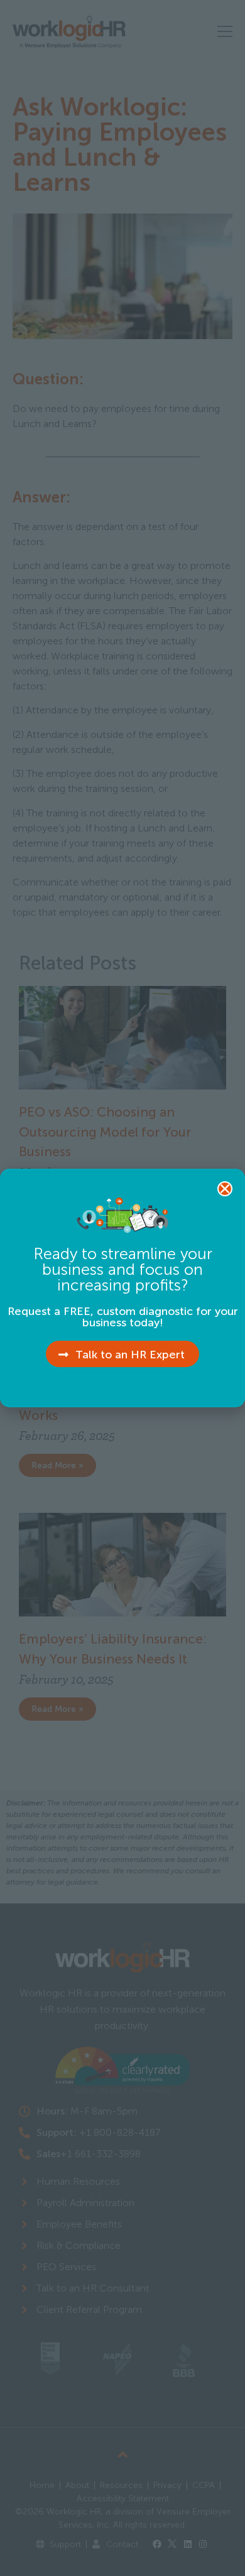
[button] (225, 1189)
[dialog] (122, 1288)
